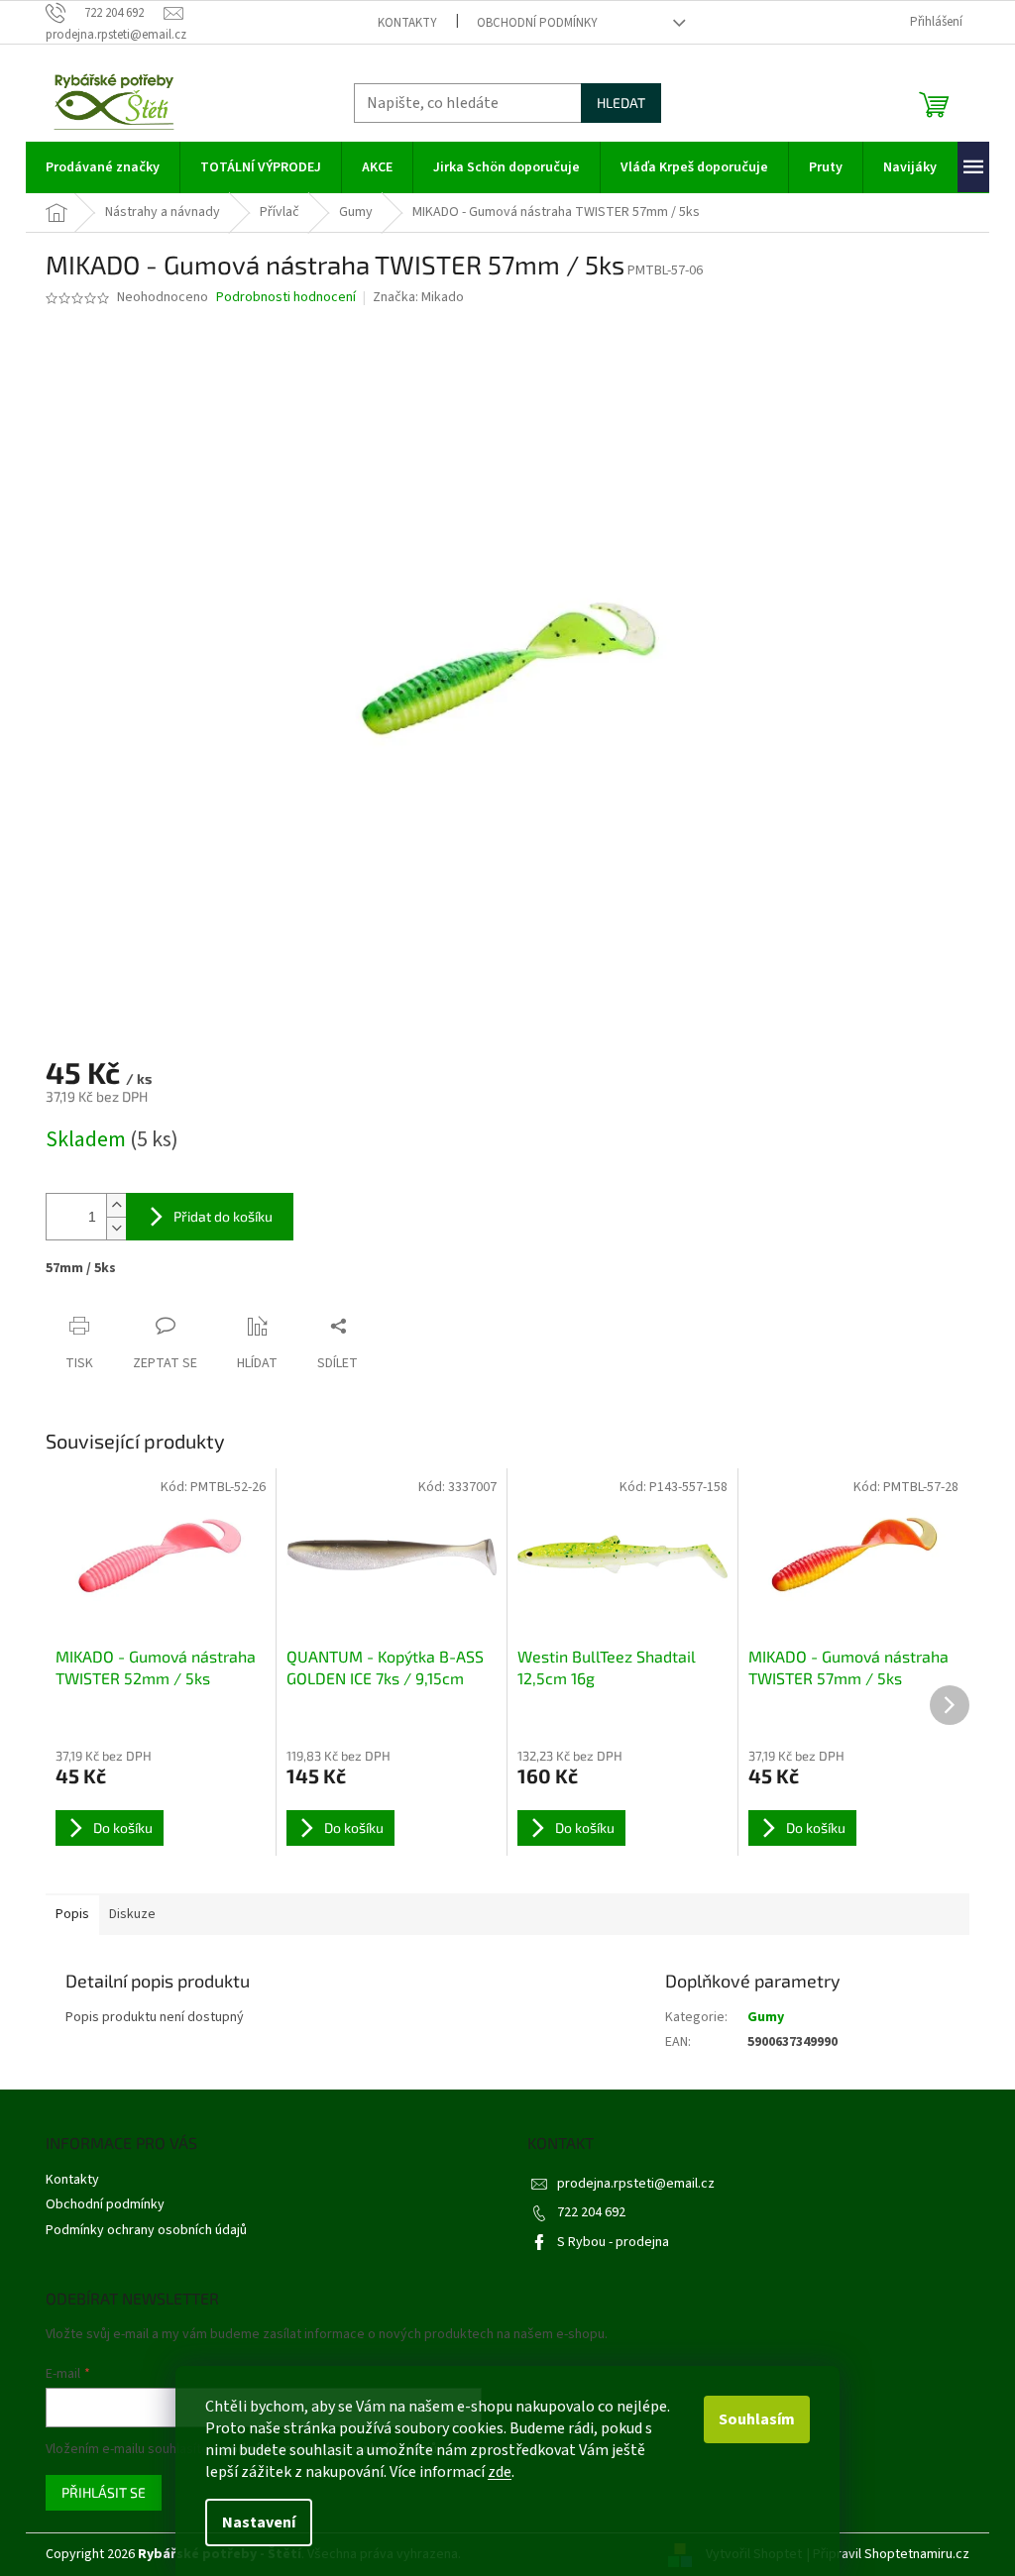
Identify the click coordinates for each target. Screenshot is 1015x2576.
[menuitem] (103, 167)
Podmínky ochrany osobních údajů (146, 2230)
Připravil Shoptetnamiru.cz (891, 2554)
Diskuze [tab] (132, 1914)
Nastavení (259, 2522)
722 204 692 (591, 2212)
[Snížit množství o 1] (116, 1228)
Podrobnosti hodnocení (286, 298)
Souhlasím (757, 2419)
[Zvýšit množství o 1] (116, 1205)
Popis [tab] (72, 1914)
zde (500, 2472)
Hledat (621, 103)
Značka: (418, 297)
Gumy (766, 2017)
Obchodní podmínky (537, 23)
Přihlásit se (104, 2492)
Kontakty (407, 23)
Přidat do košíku (223, 1216)
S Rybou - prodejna (613, 2242)
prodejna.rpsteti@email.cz (636, 2184)
